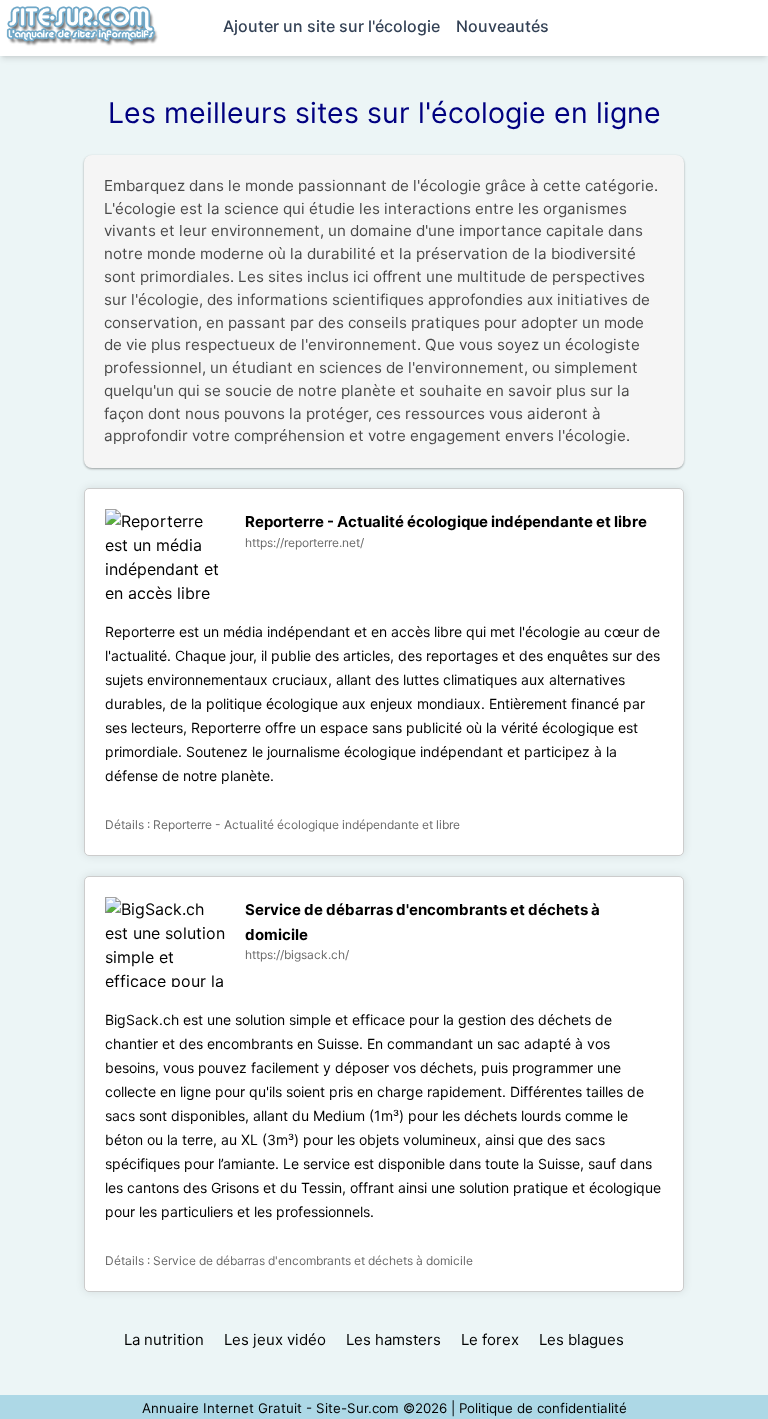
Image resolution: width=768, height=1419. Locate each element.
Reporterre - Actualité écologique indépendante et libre (446, 521)
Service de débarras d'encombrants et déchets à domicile (313, 1260)
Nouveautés (502, 26)
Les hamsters (393, 1339)
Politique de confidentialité (543, 1408)
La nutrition (164, 1339)
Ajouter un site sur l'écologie (331, 26)
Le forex (490, 1339)
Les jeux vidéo (275, 1339)
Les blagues (581, 1339)
